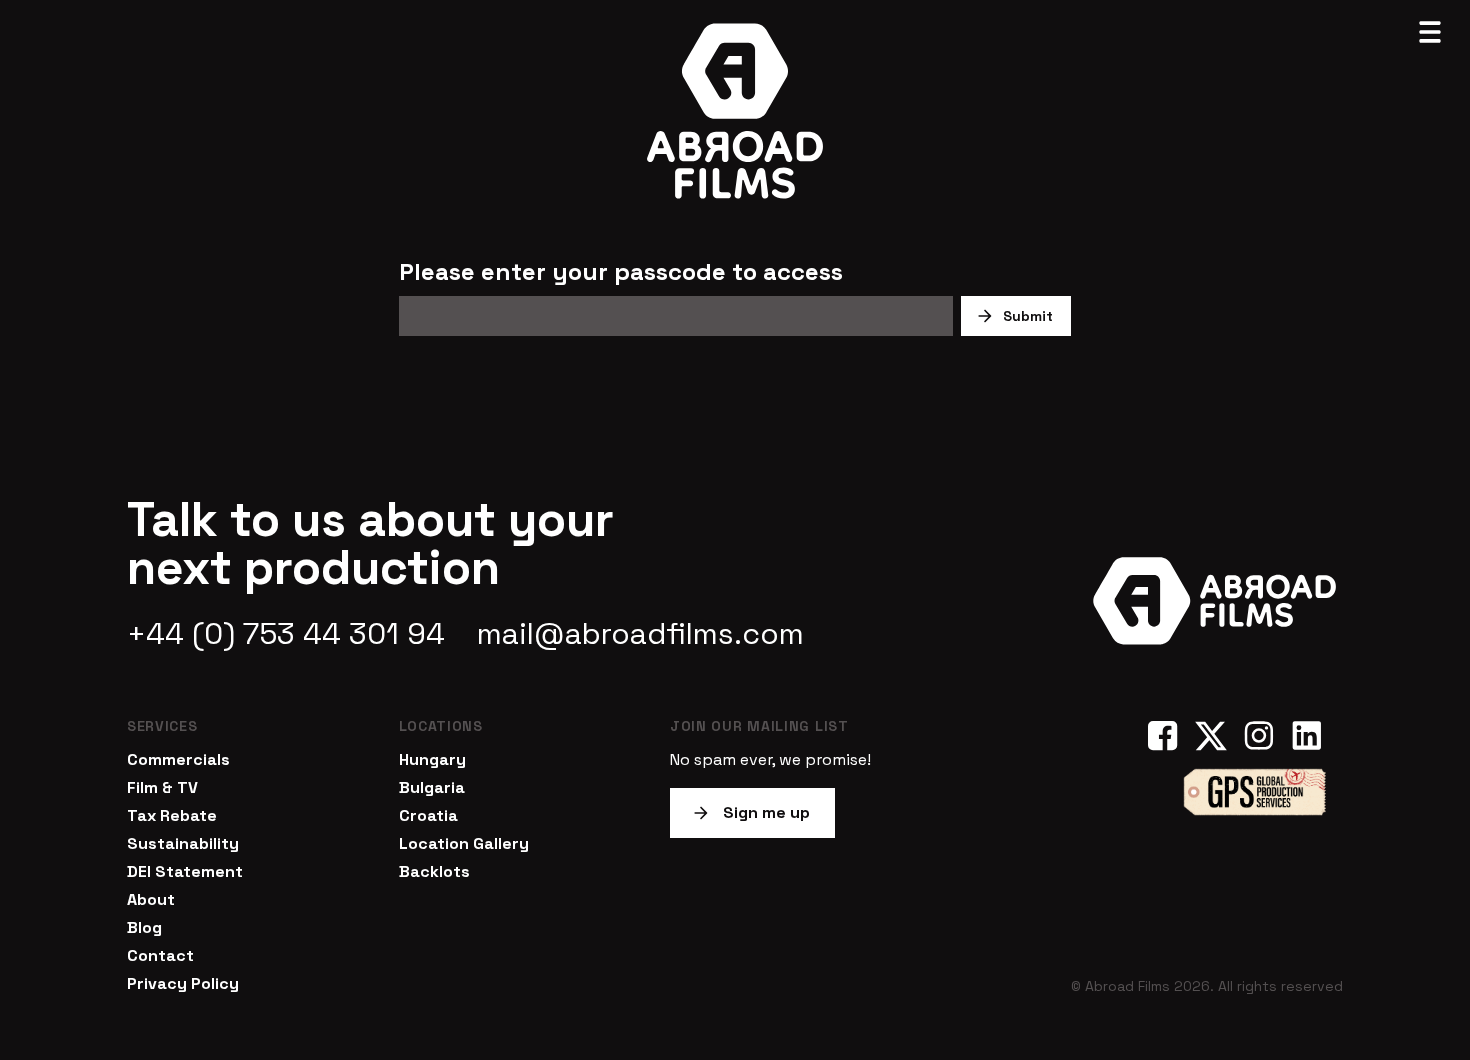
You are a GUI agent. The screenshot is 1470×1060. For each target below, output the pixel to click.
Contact (160, 955)
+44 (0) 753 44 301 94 (286, 634)
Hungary (432, 759)
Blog (144, 927)
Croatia (428, 815)
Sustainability (183, 843)
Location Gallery (464, 843)
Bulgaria (432, 787)
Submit (1028, 316)
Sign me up (766, 812)
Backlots (434, 871)
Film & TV (162, 787)
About (151, 899)
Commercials (178, 759)
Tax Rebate (172, 815)
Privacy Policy (183, 983)
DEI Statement (185, 871)
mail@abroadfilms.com (640, 634)
